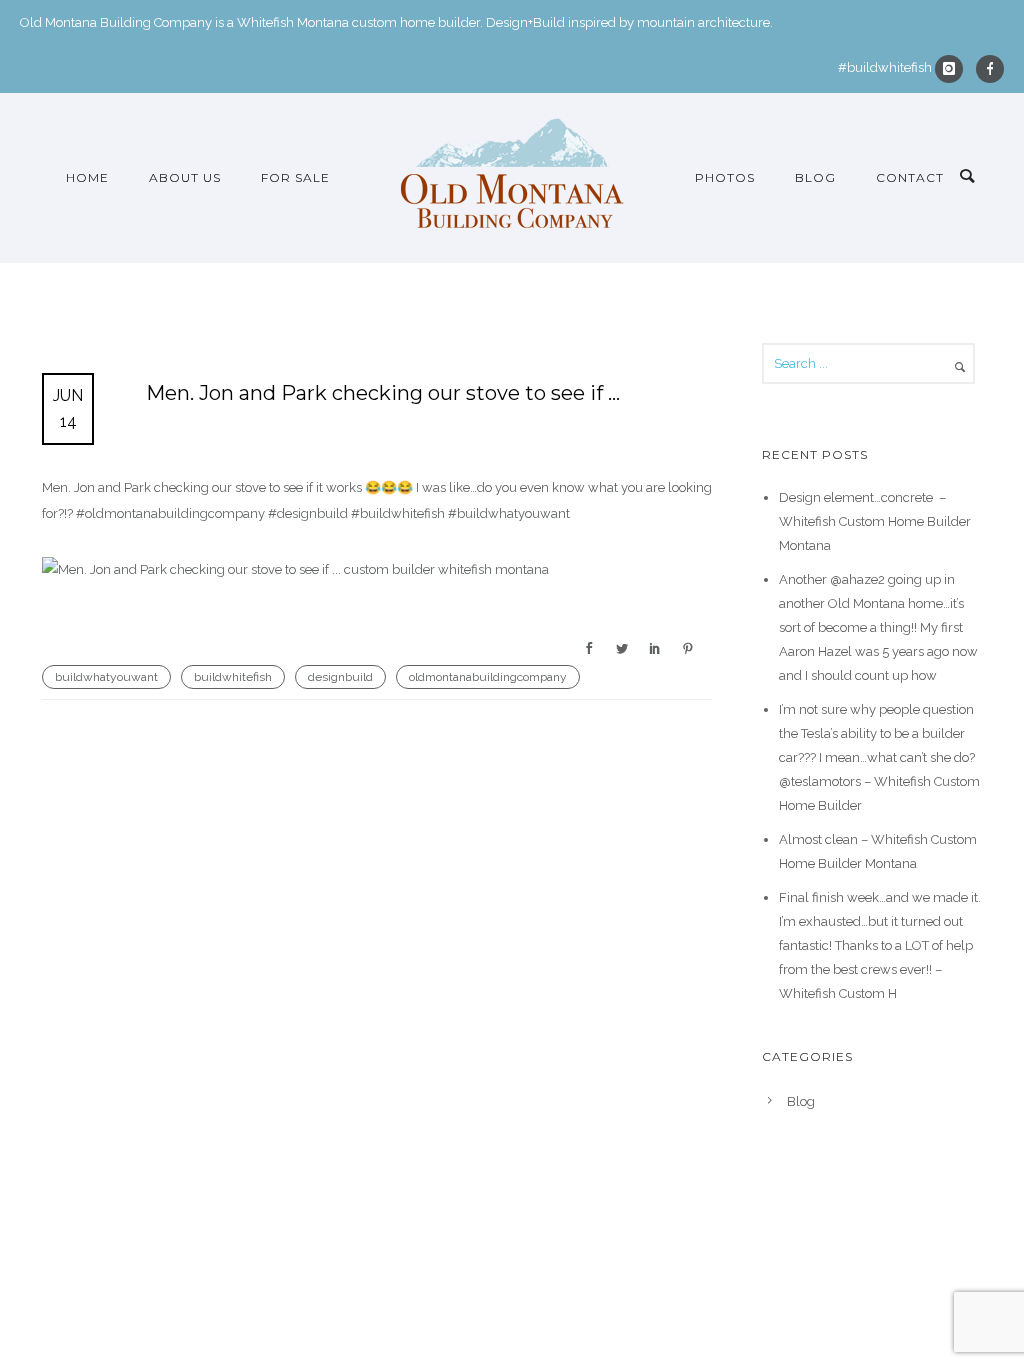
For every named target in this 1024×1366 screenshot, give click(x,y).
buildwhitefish (233, 677)
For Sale (295, 177)
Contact (910, 177)
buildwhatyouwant (106, 677)
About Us (185, 177)
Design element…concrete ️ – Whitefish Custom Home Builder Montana (875, 521)
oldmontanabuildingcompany (488, 677)
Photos (725, 177)
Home (87, 177)
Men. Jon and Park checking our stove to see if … (383, 393)
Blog (815, 177)
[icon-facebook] (990, 69)
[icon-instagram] (954, 69)
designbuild (340, 677)
